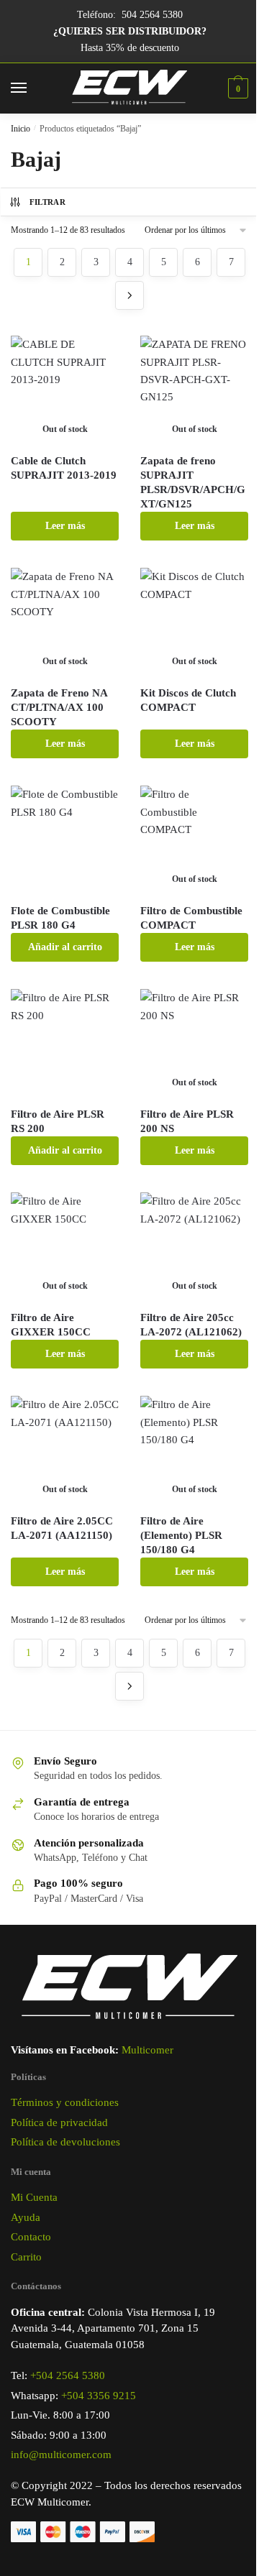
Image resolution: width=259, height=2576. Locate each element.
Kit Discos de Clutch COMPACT (188, 700)
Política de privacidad (59, 2122)
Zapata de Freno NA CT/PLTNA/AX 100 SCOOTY (59, 707)
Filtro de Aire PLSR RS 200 (58, 1121)
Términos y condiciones (65, 2102)
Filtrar (47, 202)
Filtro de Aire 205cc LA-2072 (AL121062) (191, 1325)
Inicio (21, 129)
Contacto (31, 2237)
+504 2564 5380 (68, 2375)
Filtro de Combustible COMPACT (191, 918)
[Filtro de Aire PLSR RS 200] (65, 1043)
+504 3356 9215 (99, 2396)
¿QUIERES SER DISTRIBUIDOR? (130, 31)
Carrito (26, 2257)
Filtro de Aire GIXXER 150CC (51, 1325)
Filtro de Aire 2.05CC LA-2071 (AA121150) (62, 1528)
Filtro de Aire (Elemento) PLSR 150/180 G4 (181, 1535)
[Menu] (32, 88)
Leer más (65, 526)
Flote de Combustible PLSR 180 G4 (60, 918)
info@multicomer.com (61, 2455)
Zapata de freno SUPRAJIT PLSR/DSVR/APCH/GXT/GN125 (193, 482)
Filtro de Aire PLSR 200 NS (187, 1121)
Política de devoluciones (65, 2142)
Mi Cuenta (34, 2197)
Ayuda (26, 2217)
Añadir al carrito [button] (65, 947)
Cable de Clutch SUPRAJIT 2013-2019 (64, 468)
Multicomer (147, 2050)
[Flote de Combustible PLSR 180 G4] (65, 839)
